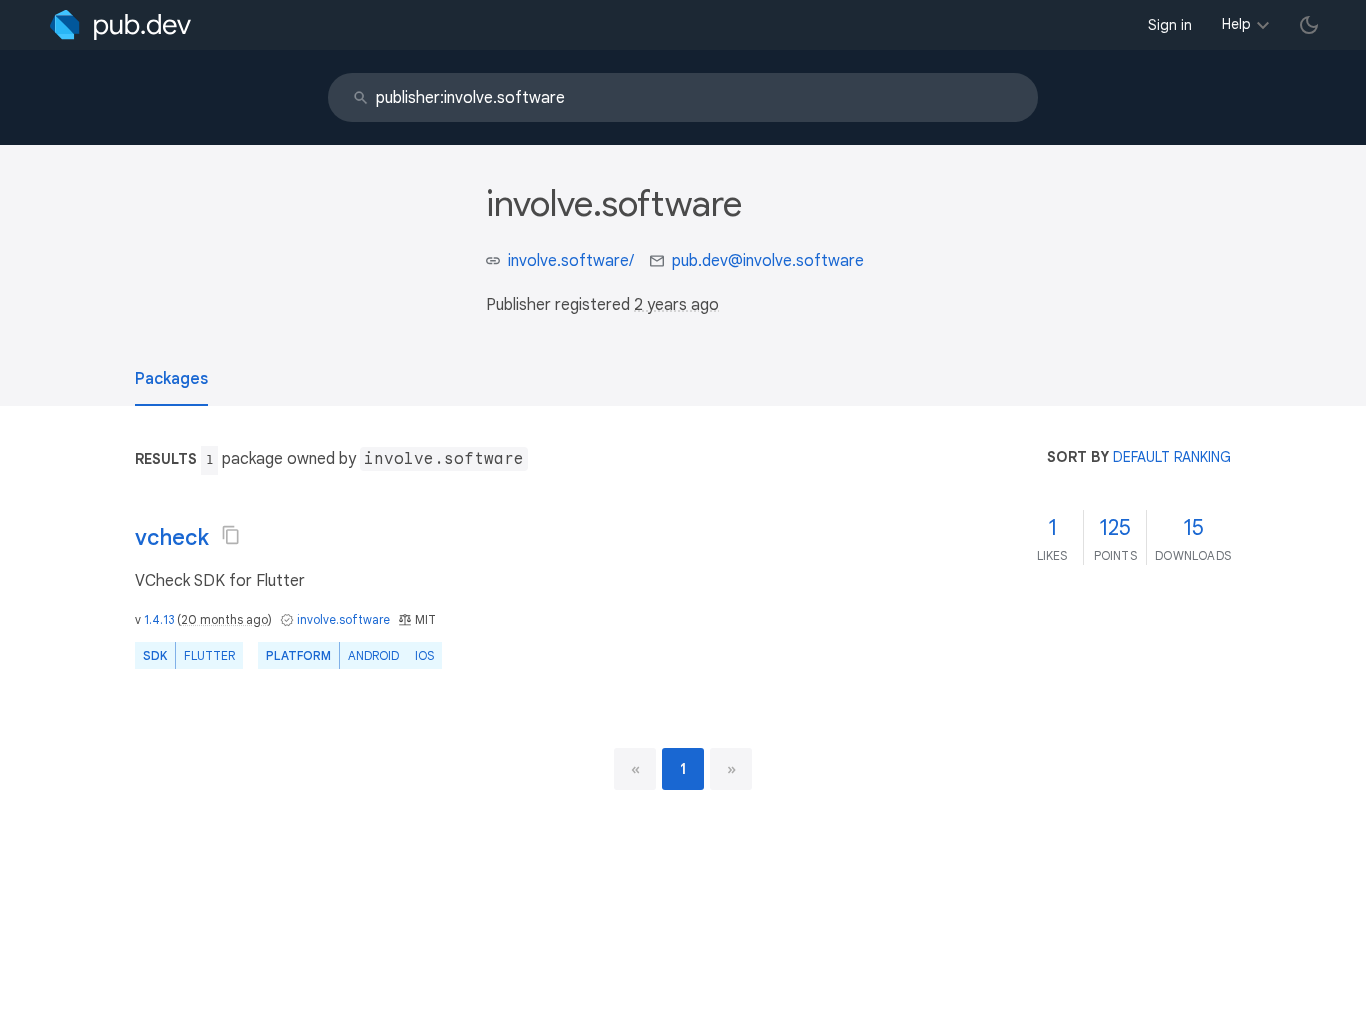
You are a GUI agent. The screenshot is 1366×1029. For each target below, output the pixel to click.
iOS (424, 655)
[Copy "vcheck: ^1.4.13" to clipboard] (231, 535)
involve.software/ (571, 261)
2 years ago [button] (676, 305)
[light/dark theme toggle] (1309, 25)
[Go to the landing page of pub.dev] (120, 25)
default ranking (1172, 457)
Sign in (1170, 25)
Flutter (209, 655)
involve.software (343, 619)
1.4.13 (159, 619)
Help (1236, 24)
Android (373, 655)
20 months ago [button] (224, 619)
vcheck (172, 537)
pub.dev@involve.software (768, 261)
